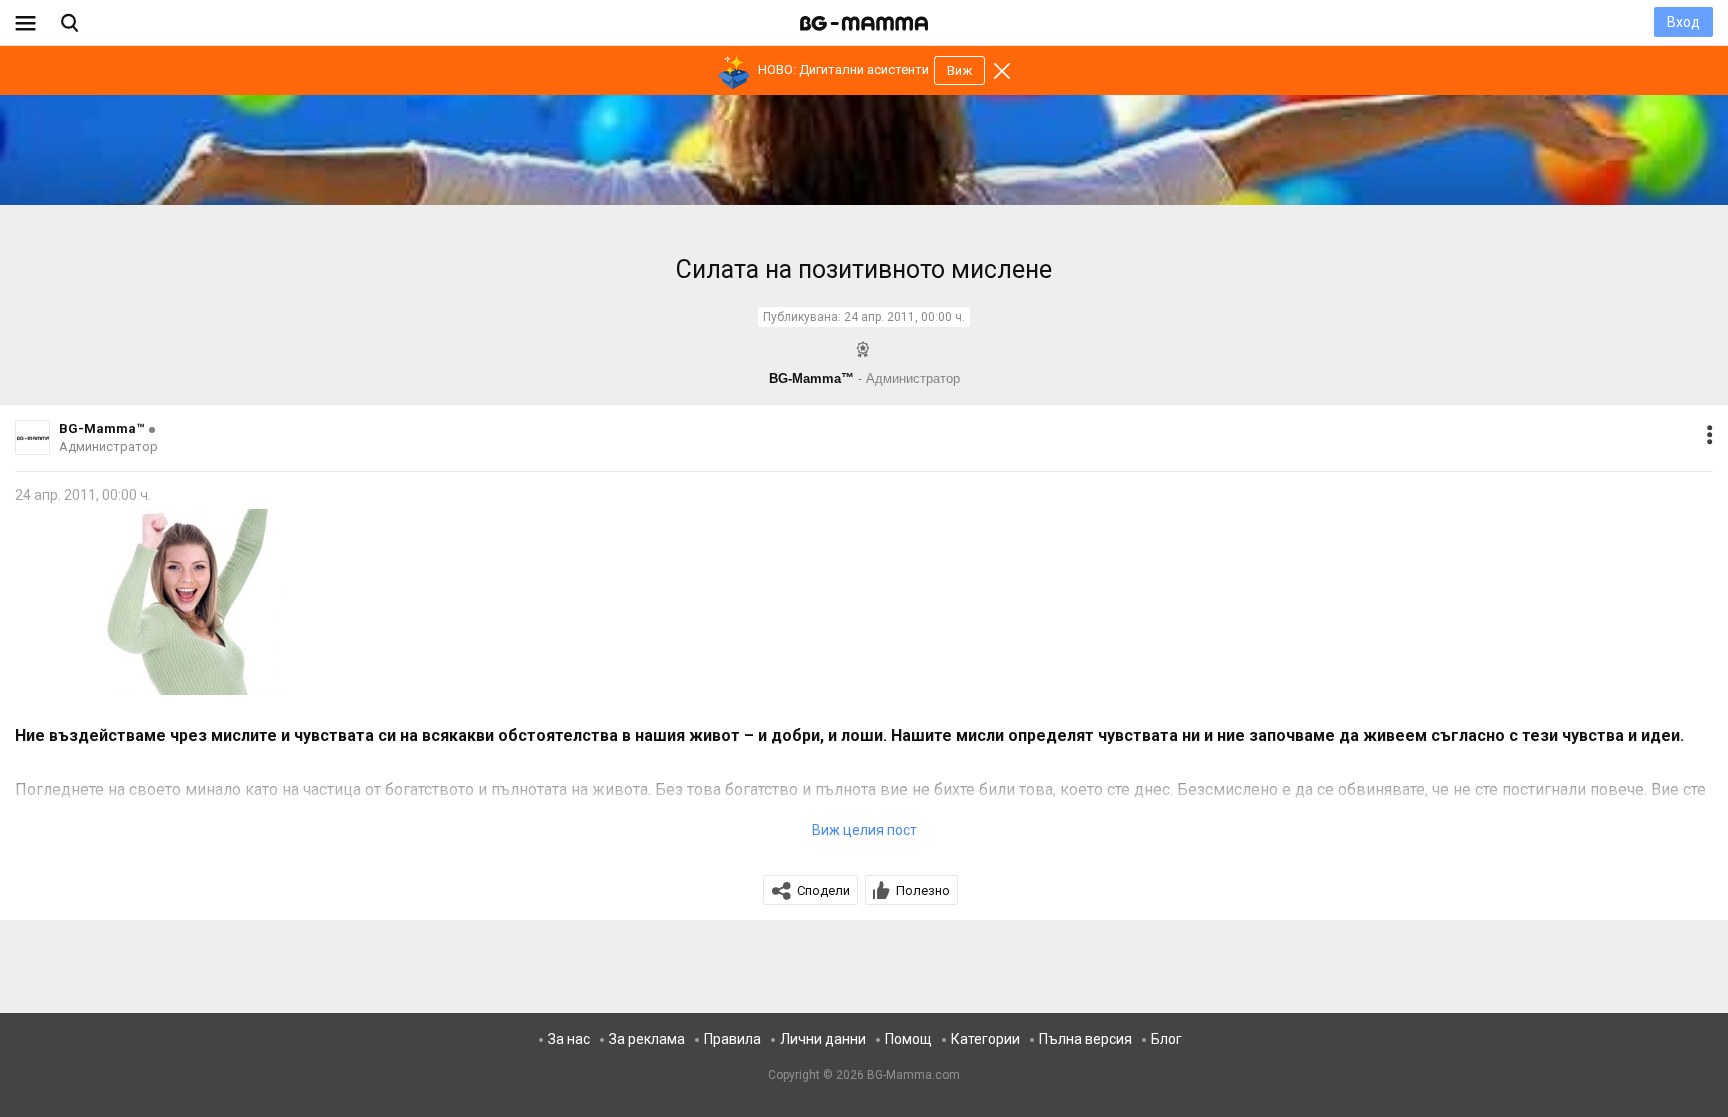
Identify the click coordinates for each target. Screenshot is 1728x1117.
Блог (1166, 1039)
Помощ (908, 1039)
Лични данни (823, 1039)
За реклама (647, 1039)
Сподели (823, 890)
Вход (1683, 22)
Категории (985, 1039)
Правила (732, 1039)
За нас (569, 1039)
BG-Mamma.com (913, 1075)
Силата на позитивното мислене (864, 269)
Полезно (923, 890)
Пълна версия (1085, 1039)
